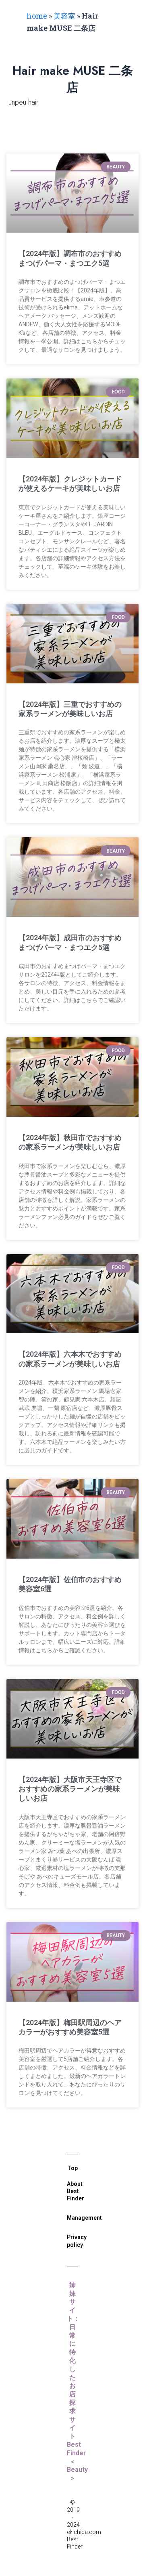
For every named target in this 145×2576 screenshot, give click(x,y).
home (37, 16)
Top (72, 2168)
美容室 (64, 16)
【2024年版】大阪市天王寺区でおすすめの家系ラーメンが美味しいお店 (70, 1789)
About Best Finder (76, 2191)
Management (84, 2218)
